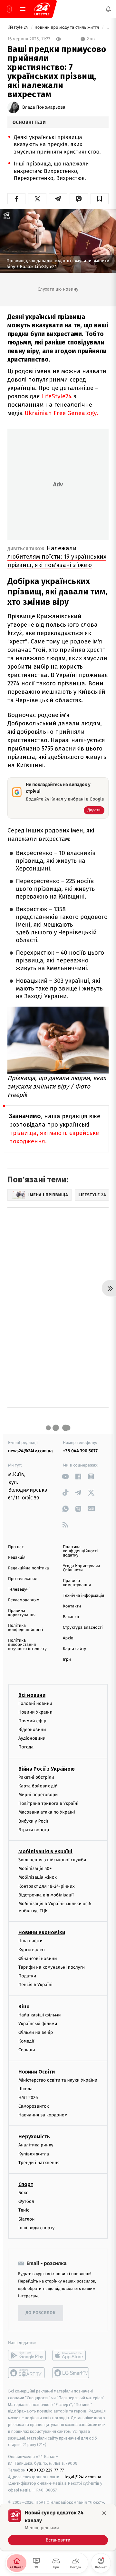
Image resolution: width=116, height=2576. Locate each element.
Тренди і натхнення (39, 2163)
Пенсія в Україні (35, 1985)
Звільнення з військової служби (52, 1860)
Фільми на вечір (36, 2032)
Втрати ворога (34, 1830)
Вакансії (71, 1617)
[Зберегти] (100, 199)
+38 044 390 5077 (80, 1451)
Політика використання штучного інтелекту (27, 1645)
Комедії (26, 2041)
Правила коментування (77, 1583)
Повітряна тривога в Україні (48, 1803)
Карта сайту (74, 1649)
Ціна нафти (30, 1941)
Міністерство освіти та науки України (58, 2080)
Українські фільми (38, 2024)
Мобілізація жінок (38, 1877)
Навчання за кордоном (43, 2115)
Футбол (26, 2201)
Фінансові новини (38, 1959)
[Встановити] (58, 2527)
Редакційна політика (29, 1568)
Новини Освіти (37, 2071)
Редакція (17, 1558)
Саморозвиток (34, 2106)
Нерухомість (34, 2137)
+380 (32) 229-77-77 (45, 2470)
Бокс (23, 2193)
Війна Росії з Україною (47, 1769)
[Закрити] (104, 2513)
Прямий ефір (32, 1721)
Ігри (67, 1660)
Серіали (27, 2050)
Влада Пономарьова (44, 107)
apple (71, 2355)
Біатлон (27, 2219)
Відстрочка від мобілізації (46, 1895)
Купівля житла (34, 2154)
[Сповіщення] (108, 9)
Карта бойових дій (38, 1786)
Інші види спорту (36, 2228)
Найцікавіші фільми (40, 2015)
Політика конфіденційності (26, 1628)
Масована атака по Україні (47, 1812)
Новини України (35, 1712)
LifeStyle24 (57, 396)
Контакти (72, 1606)
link (65, 1476)
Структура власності (83, 1628)
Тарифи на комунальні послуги (52, 1967)
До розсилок (41, 2313)
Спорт (26, 2184)
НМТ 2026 (28, 2098)
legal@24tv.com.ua (83, 2477)
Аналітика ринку (36, 2145)
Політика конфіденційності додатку (80, 1551)
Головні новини (35, 1703)
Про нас (16, 1547)
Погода (26, 1747)
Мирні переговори (38, 1795)
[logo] (42, 9)
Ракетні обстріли (36, 1777)
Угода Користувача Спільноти (82, 1568)
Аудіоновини (32, 1738)
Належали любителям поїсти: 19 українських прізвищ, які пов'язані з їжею (57, 557)
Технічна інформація (83, 1596)
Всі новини (32, 1695)
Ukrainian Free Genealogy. (61, 413)
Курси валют (32, 1949)
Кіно (24, 2006)
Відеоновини (32, 1730)
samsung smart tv (71, 2373)
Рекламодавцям (24, 1600)
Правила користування (22, 1613)
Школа (25, 2089)
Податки (27, 1976)
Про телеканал (23, 1579)
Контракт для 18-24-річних (46, 1886)
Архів (68, 1638)
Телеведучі (19, 1590)
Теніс (24, 2210)
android (27, 2355)
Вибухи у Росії (33, 1821)
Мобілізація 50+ (35, 1869)
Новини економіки (42, 1932)
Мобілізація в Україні (45, 1851)
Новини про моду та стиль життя (67, 28)
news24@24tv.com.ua (30, 1451)
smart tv (27, 2373)
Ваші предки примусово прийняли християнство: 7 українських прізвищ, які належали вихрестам (107, 28)
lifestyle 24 (18, 28)
